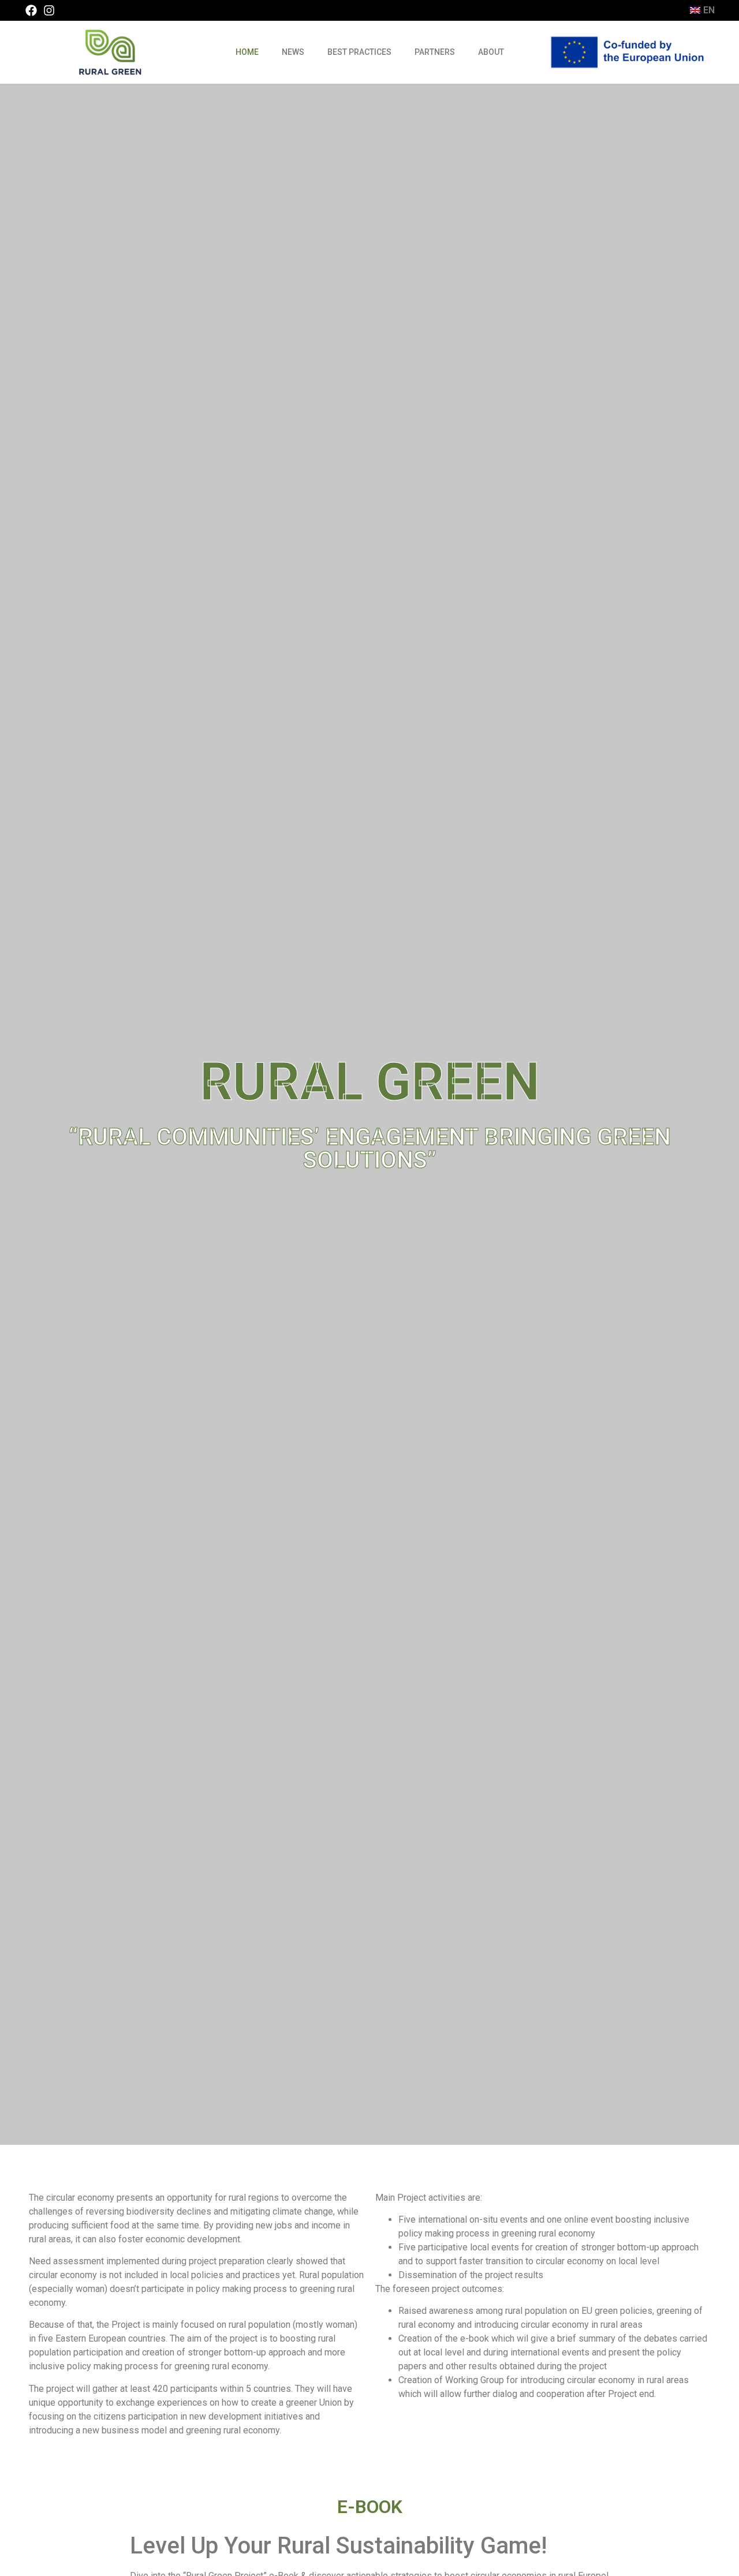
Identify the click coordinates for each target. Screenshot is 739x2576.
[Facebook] (31, 10)
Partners (435, 52)
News (293, 52)
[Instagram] (49, 10)
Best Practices (359, 52)
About (491, 52)
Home (247, 52)
